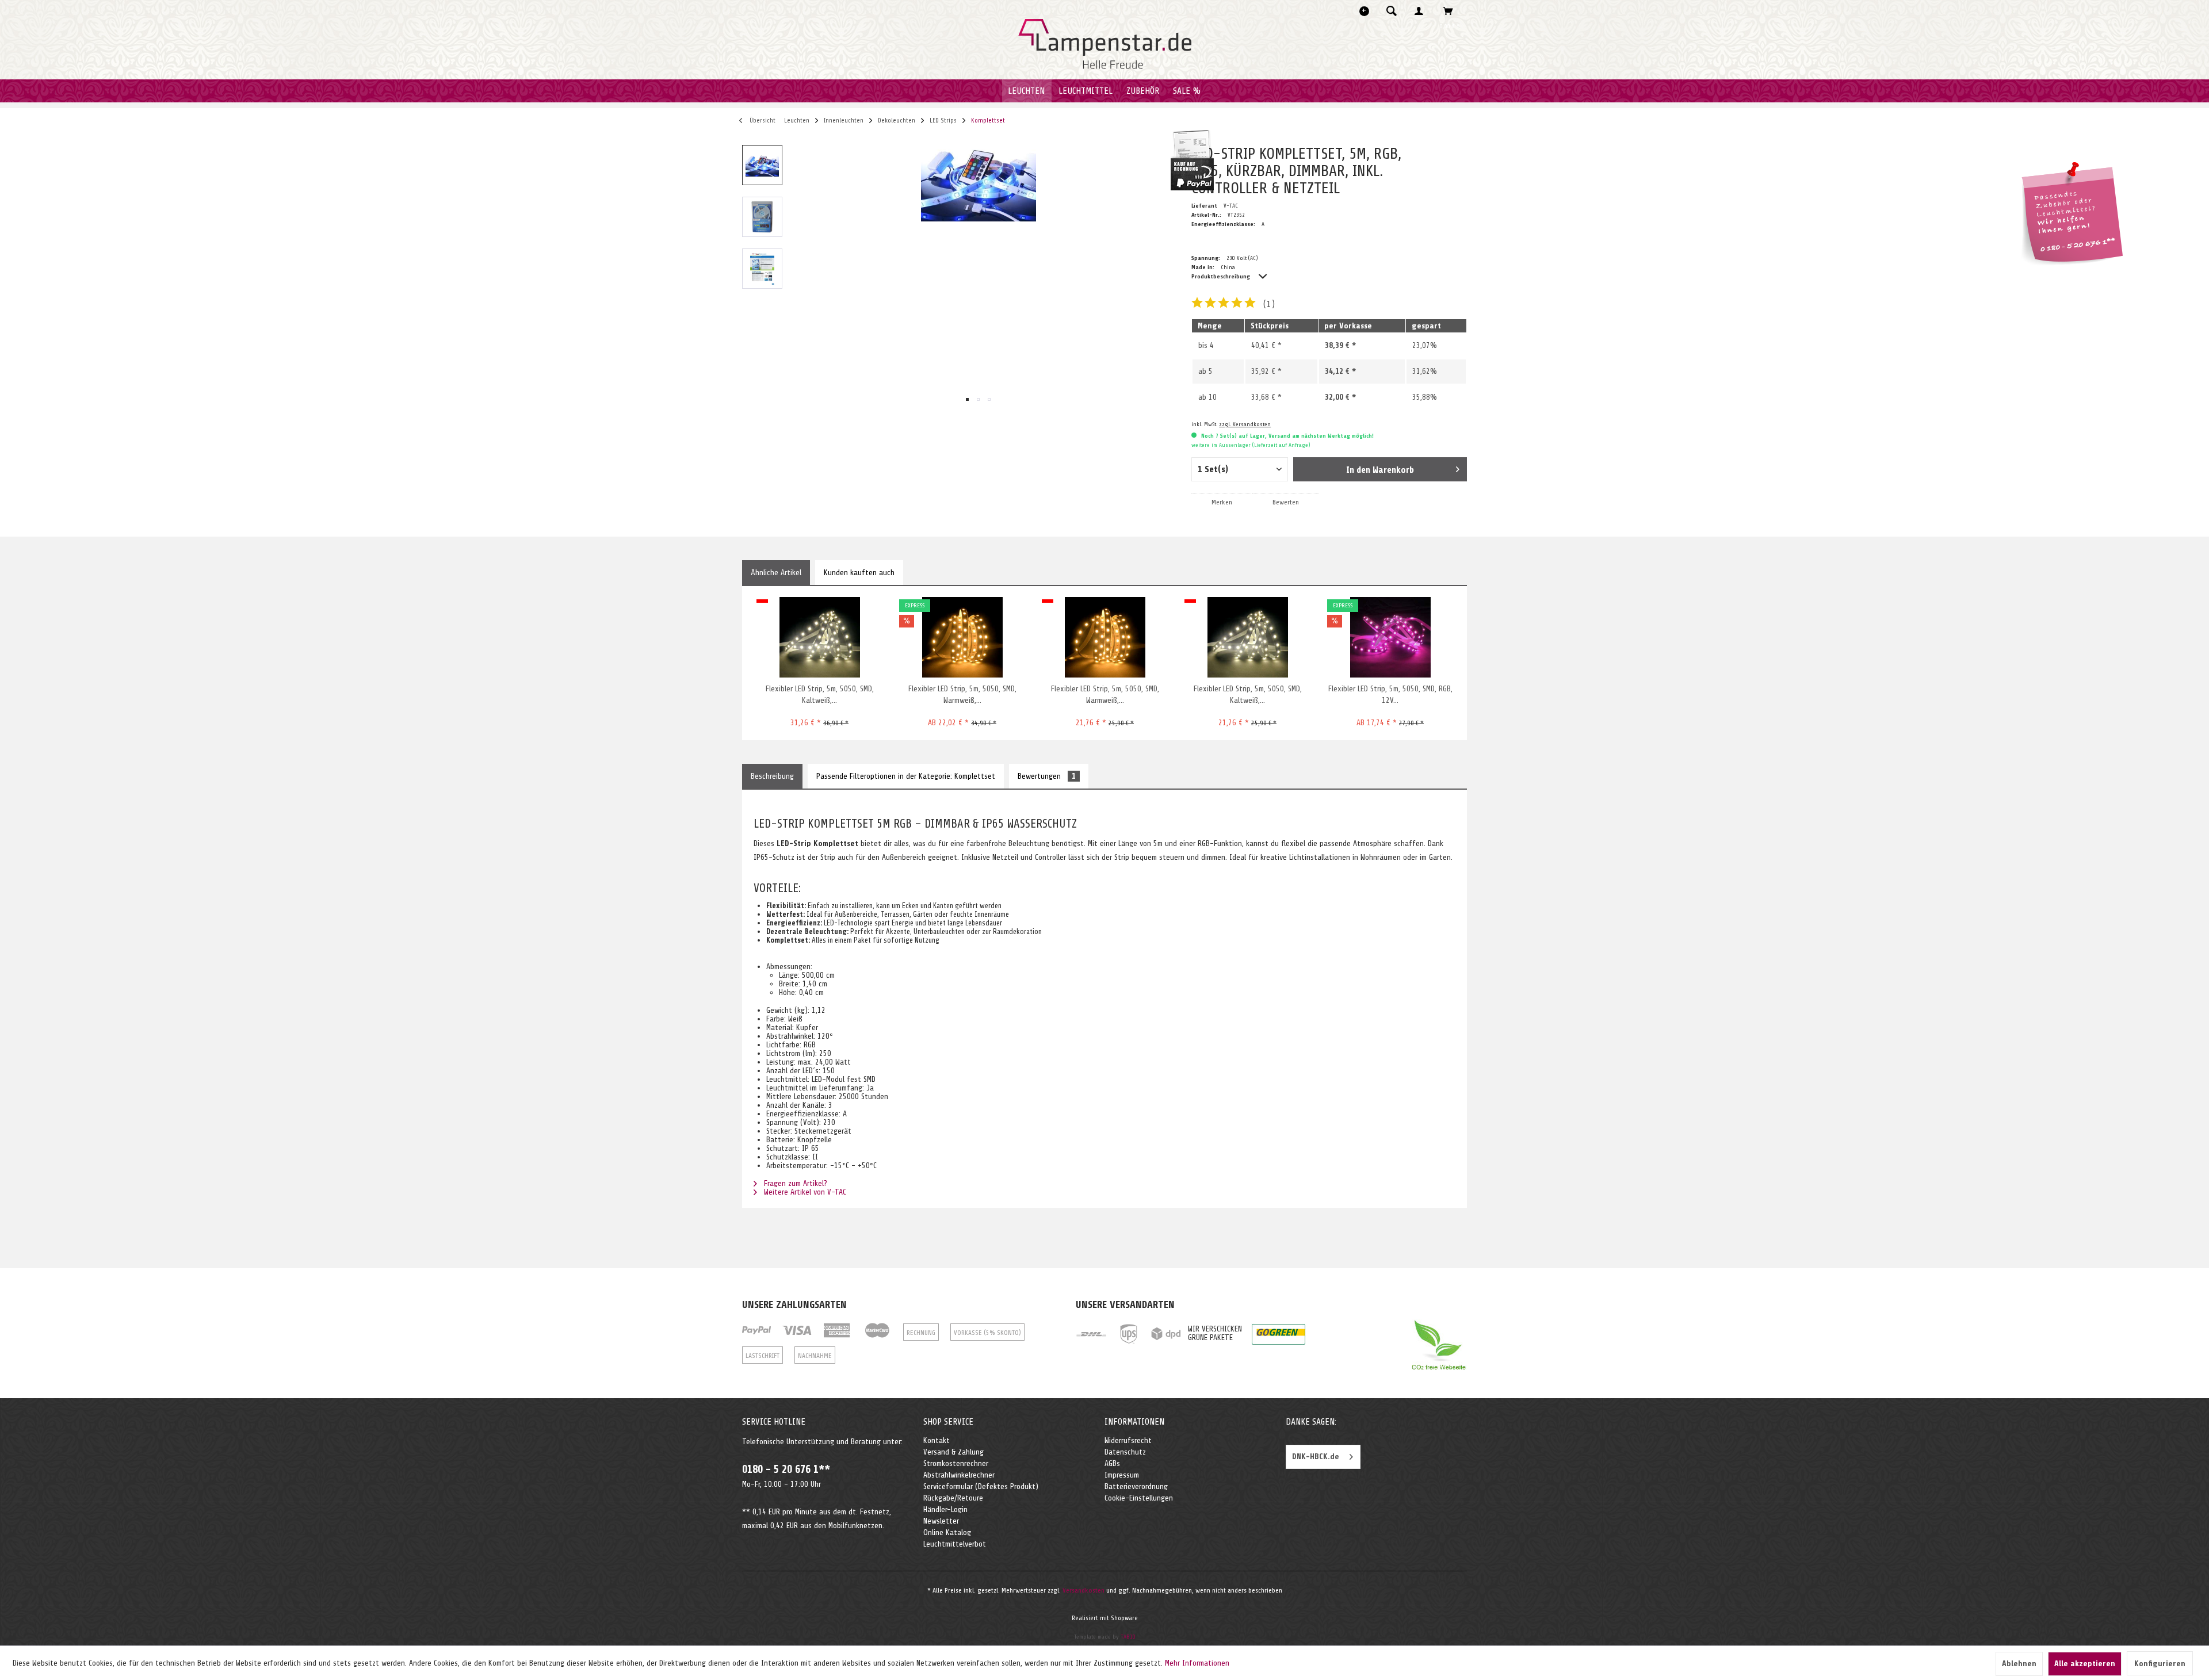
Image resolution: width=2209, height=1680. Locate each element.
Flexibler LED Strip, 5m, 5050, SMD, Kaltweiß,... (820, 694)
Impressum (1122, 1475)
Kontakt (937, 1440)
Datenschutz (1125, 1452)
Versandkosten (1084, 1590)
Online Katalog (947, 1532)
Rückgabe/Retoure (953, 1498)
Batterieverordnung (1136, 1486)
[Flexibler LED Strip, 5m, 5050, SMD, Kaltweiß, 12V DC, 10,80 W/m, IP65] (819, 637)
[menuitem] (1395, 11)
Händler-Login (945, 1509)
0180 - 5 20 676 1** (786, 1469)
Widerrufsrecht (1128, 1440)
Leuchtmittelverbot (955, 1544)
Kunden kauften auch (859, 573)
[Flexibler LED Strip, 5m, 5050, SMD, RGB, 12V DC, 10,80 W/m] (1390, 637)
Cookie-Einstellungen (1139, 1498)
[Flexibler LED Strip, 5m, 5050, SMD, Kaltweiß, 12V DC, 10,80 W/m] (1247, 637)
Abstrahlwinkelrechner (959, 1475)
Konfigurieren (2160, 1664)
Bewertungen (1047, 776)
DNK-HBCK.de (1316, 1457)
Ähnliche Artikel (776, 573)
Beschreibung (772, 776)
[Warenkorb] (1451, 11)
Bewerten (1286, 502)
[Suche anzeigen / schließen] (1392, 11)
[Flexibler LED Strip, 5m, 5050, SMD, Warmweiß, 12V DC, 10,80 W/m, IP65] (962, 637)
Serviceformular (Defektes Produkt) (981, 1486)
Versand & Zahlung (953, 1452)
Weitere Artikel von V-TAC (804, 1192)
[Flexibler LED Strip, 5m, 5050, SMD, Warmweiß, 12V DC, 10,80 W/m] (1105, 637)
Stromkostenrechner (956, 1463)
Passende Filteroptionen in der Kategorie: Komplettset (906, 776)
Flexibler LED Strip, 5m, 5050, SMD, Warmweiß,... (962, 694)
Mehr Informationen (1197, 1663)
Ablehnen (2019, 1664)
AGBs (1112, 1463)
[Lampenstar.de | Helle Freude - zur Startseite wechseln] (1105, 44)
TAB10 (1128, 1637)
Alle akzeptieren (2085, 1664)
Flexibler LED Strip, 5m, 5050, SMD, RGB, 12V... (1390, 694)
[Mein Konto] (1421, 11)
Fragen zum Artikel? (794, 1183)
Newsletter (941, 1521)
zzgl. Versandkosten (1245, 424)
